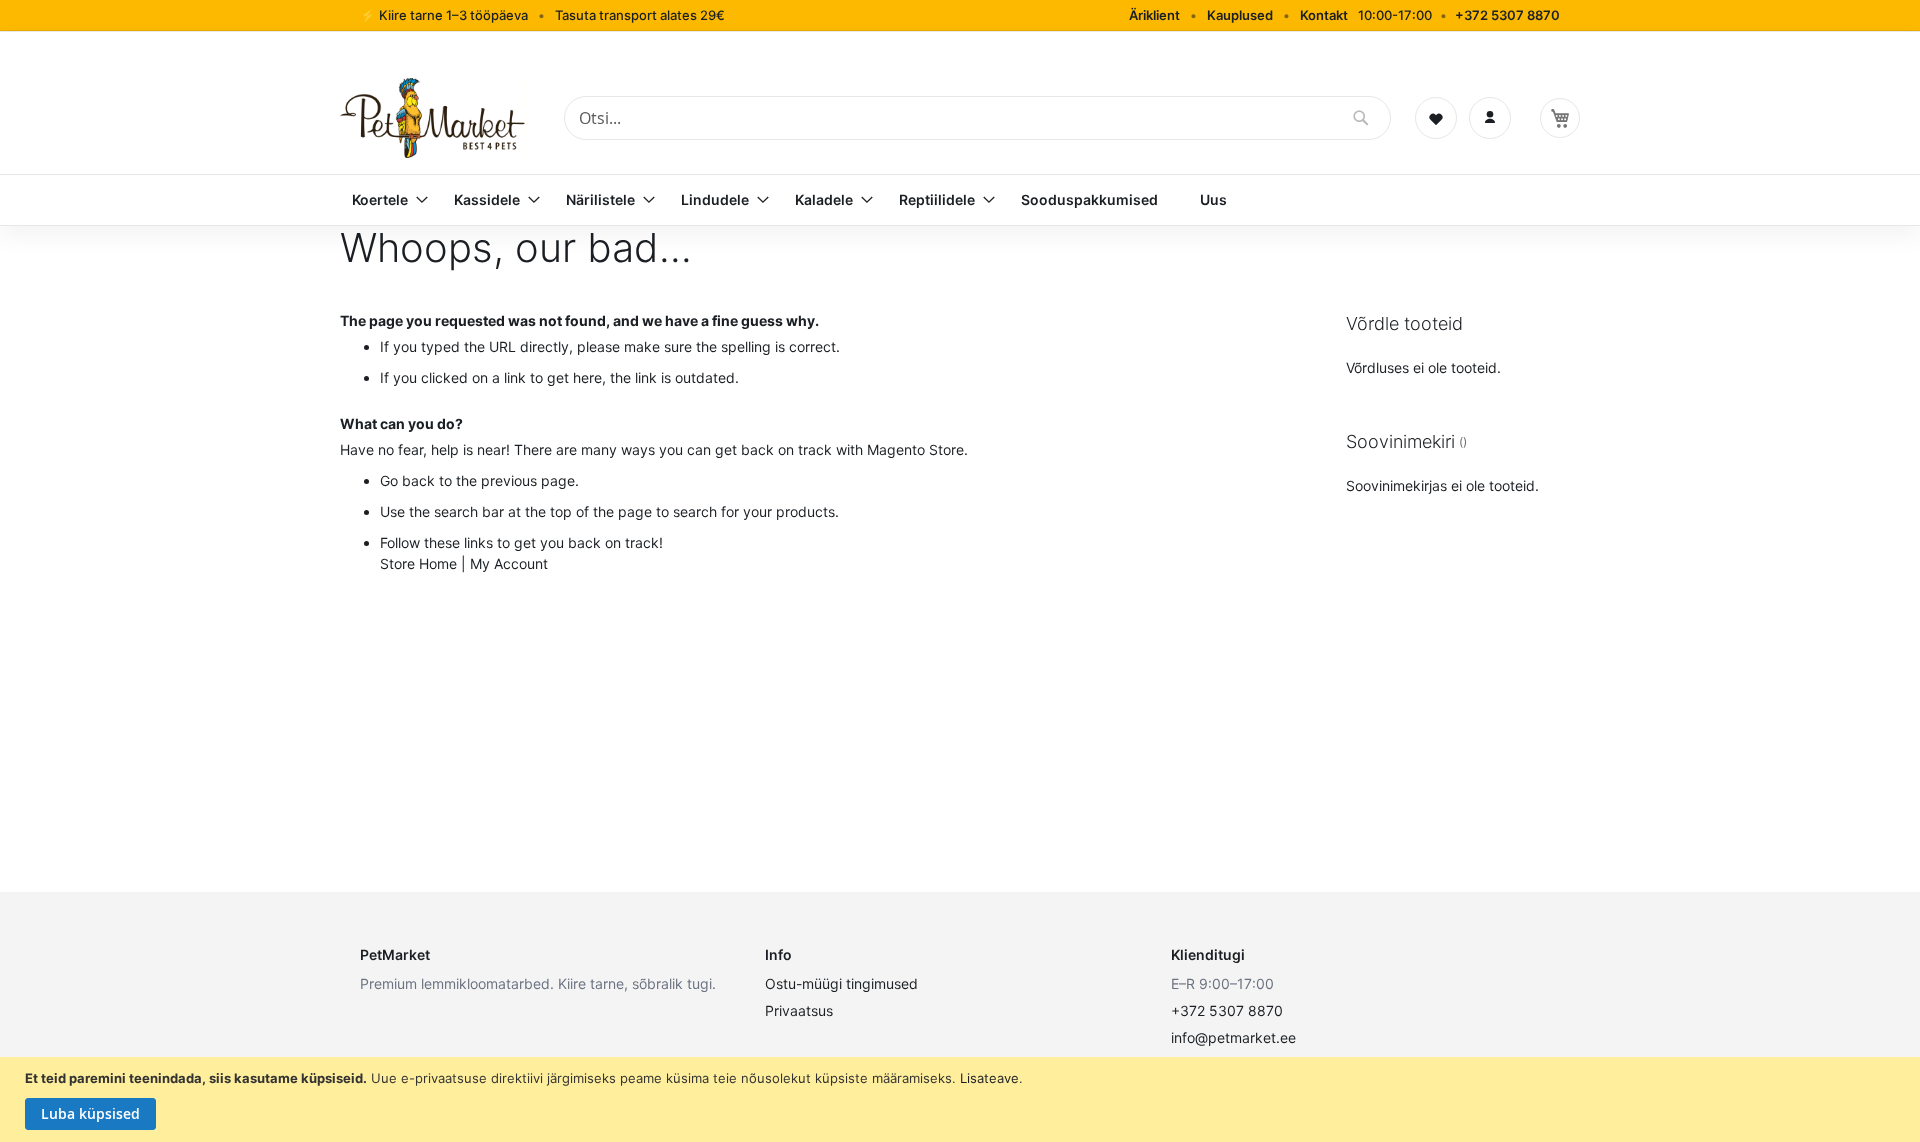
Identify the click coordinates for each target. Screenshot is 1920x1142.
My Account (509, 563)
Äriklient (1154, 15)
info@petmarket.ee (1233, 1037)
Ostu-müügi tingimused (841, 983)
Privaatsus (799, 1010)
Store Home (418, 563)
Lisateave (989, 1078)
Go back (407, 480)
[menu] (960, 200)
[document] (962, 1100)
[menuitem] (382, 200)
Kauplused (1240, 15)
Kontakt (1324, 15)
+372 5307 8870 (1507, 15)
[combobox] (977, 118)
